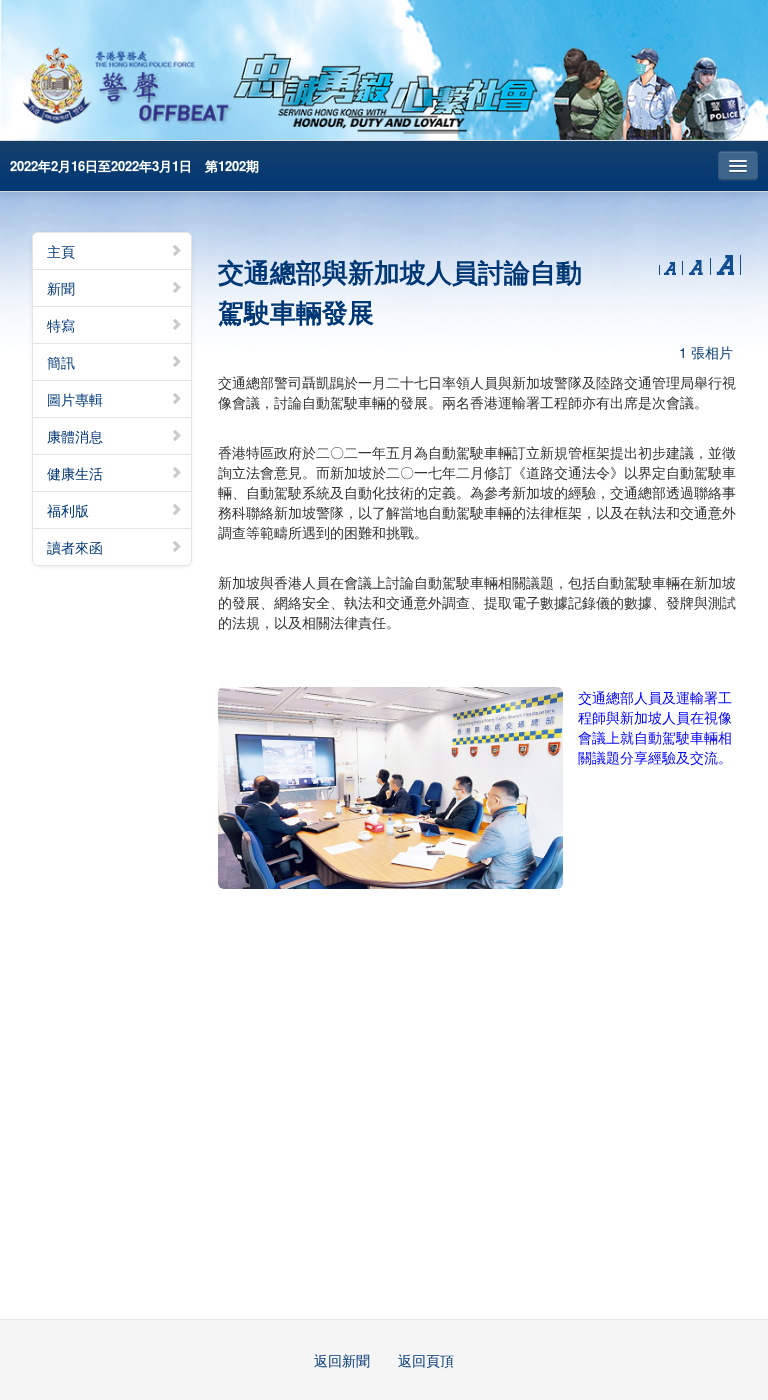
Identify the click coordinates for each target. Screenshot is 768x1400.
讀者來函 (75, 547)
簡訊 (61, 362)
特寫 (61, 325)
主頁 (61, 251)
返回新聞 (342, 1360)
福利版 (68, 510)
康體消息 (75, 436)
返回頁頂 (426, 1360)
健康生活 (75, 473)
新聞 (61, 288)
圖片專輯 (75, 399)
